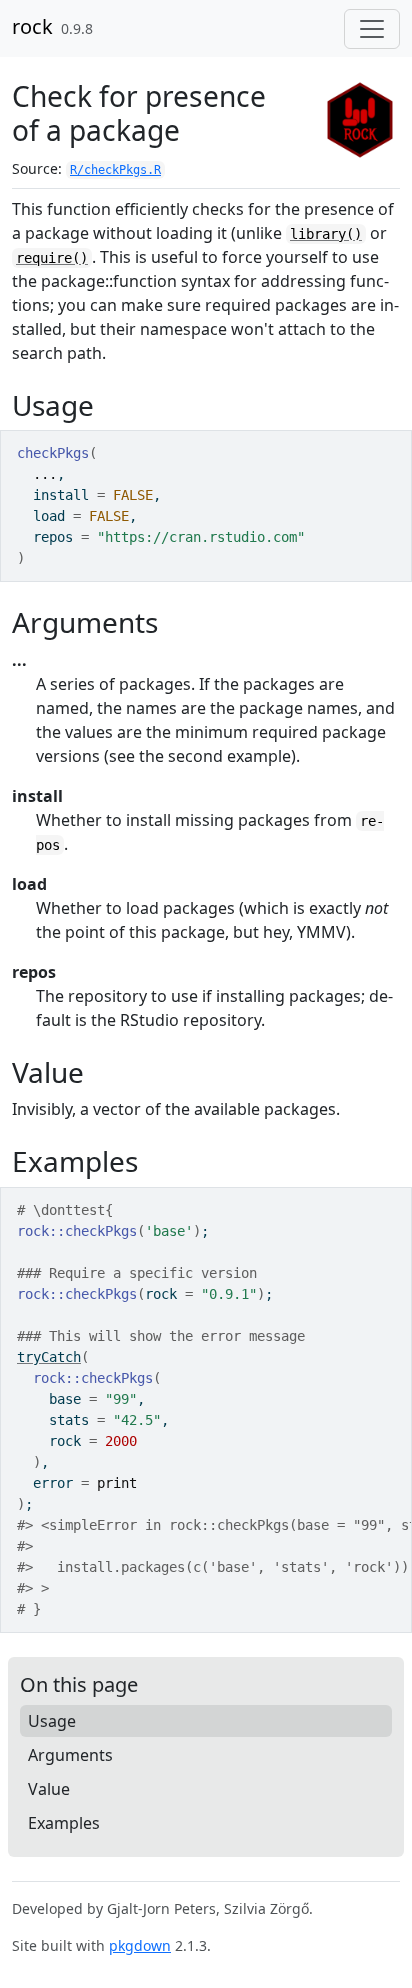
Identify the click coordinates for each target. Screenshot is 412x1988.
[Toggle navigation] (372, 29)
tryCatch (49, 1357)
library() (326, 234)
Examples (64, 1823)
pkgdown (140, 1945)
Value (49, 1789)
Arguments (70, 1755)
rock (32, 26)
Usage (52, 1721)
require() (52, 258)
